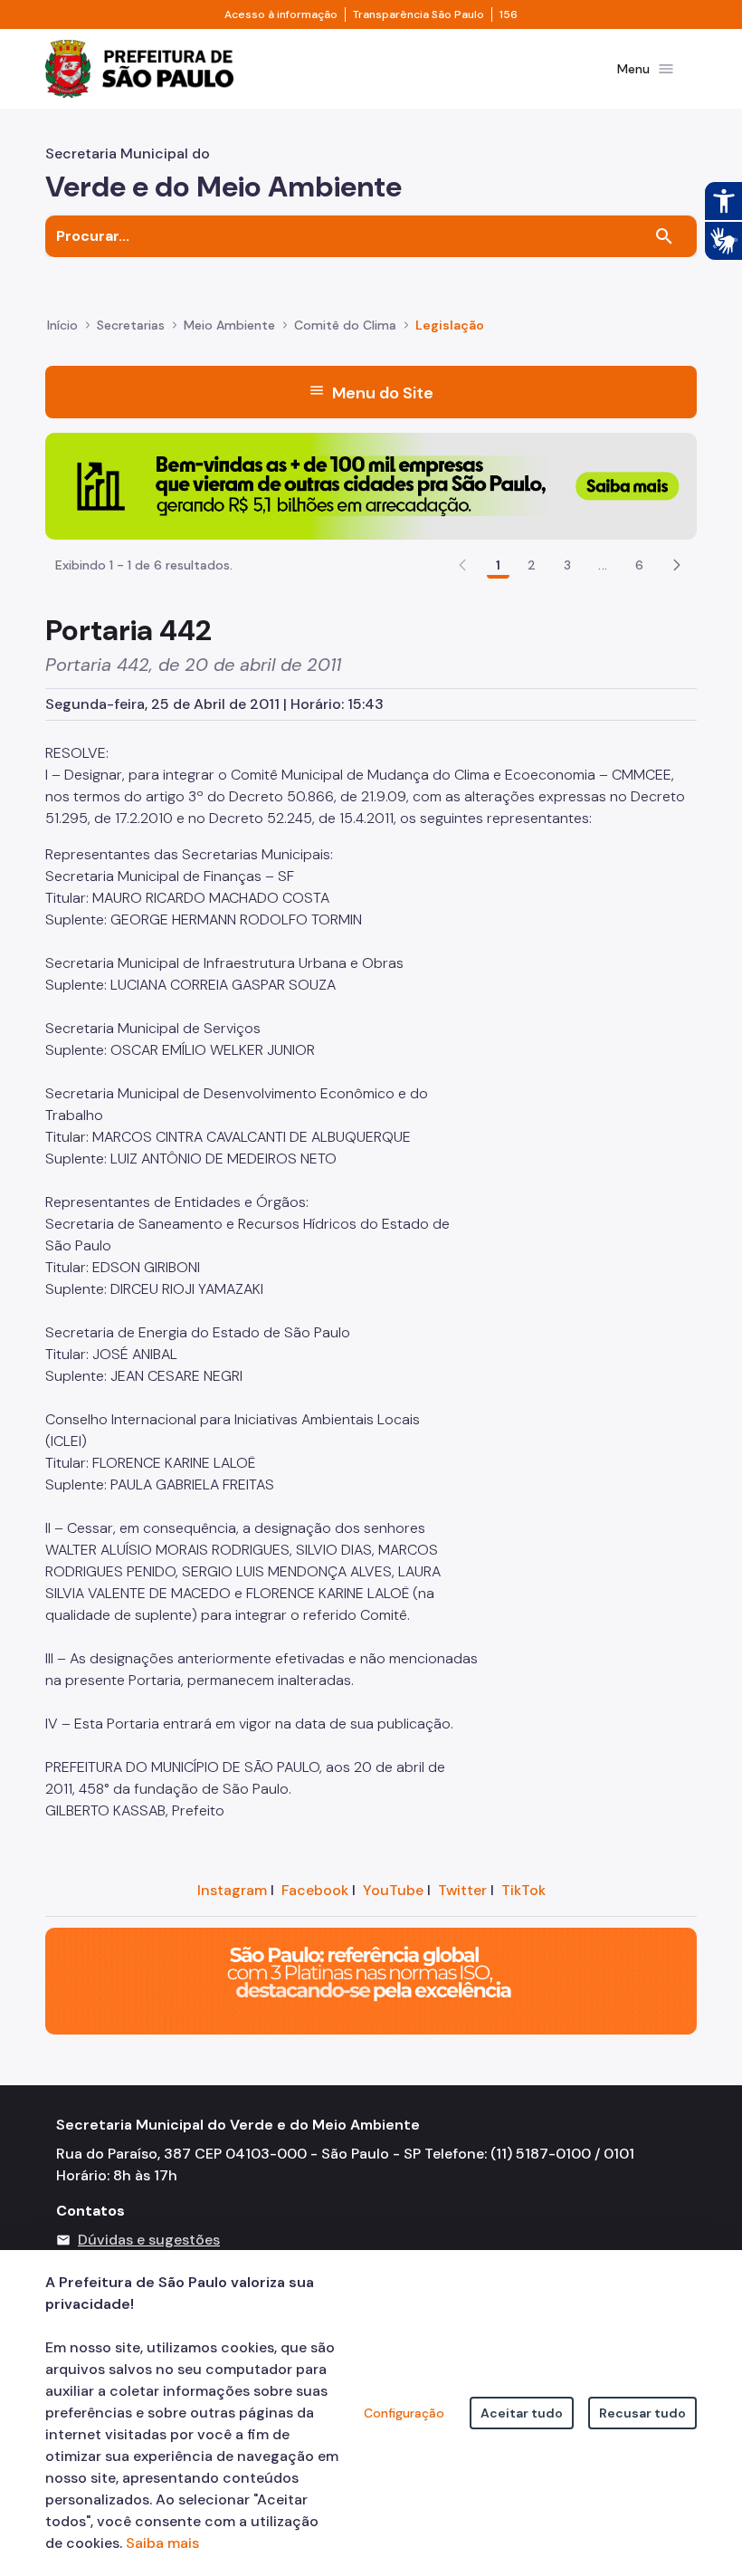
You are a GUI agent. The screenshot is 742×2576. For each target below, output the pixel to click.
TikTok (523, 1890)
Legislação (450, 325)
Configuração (404, 2413)
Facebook (315, 1890)
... (603, 565)
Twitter (462, 1890)
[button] (677, 565)
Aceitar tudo (522, 2413)
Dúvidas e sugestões (149, 2240)
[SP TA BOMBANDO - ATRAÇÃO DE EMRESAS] (371, 485)
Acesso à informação (281, 14)
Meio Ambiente (229, 325)
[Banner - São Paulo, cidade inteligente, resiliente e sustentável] (371, 1980)
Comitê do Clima (345, 325)
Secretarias (131, 325)
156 (509, 14)
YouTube (393, 1890)
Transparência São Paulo (419, 14)
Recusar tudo (642, 2413)
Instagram (232, 1890)
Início (62, 325)
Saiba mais (162, 2543)
